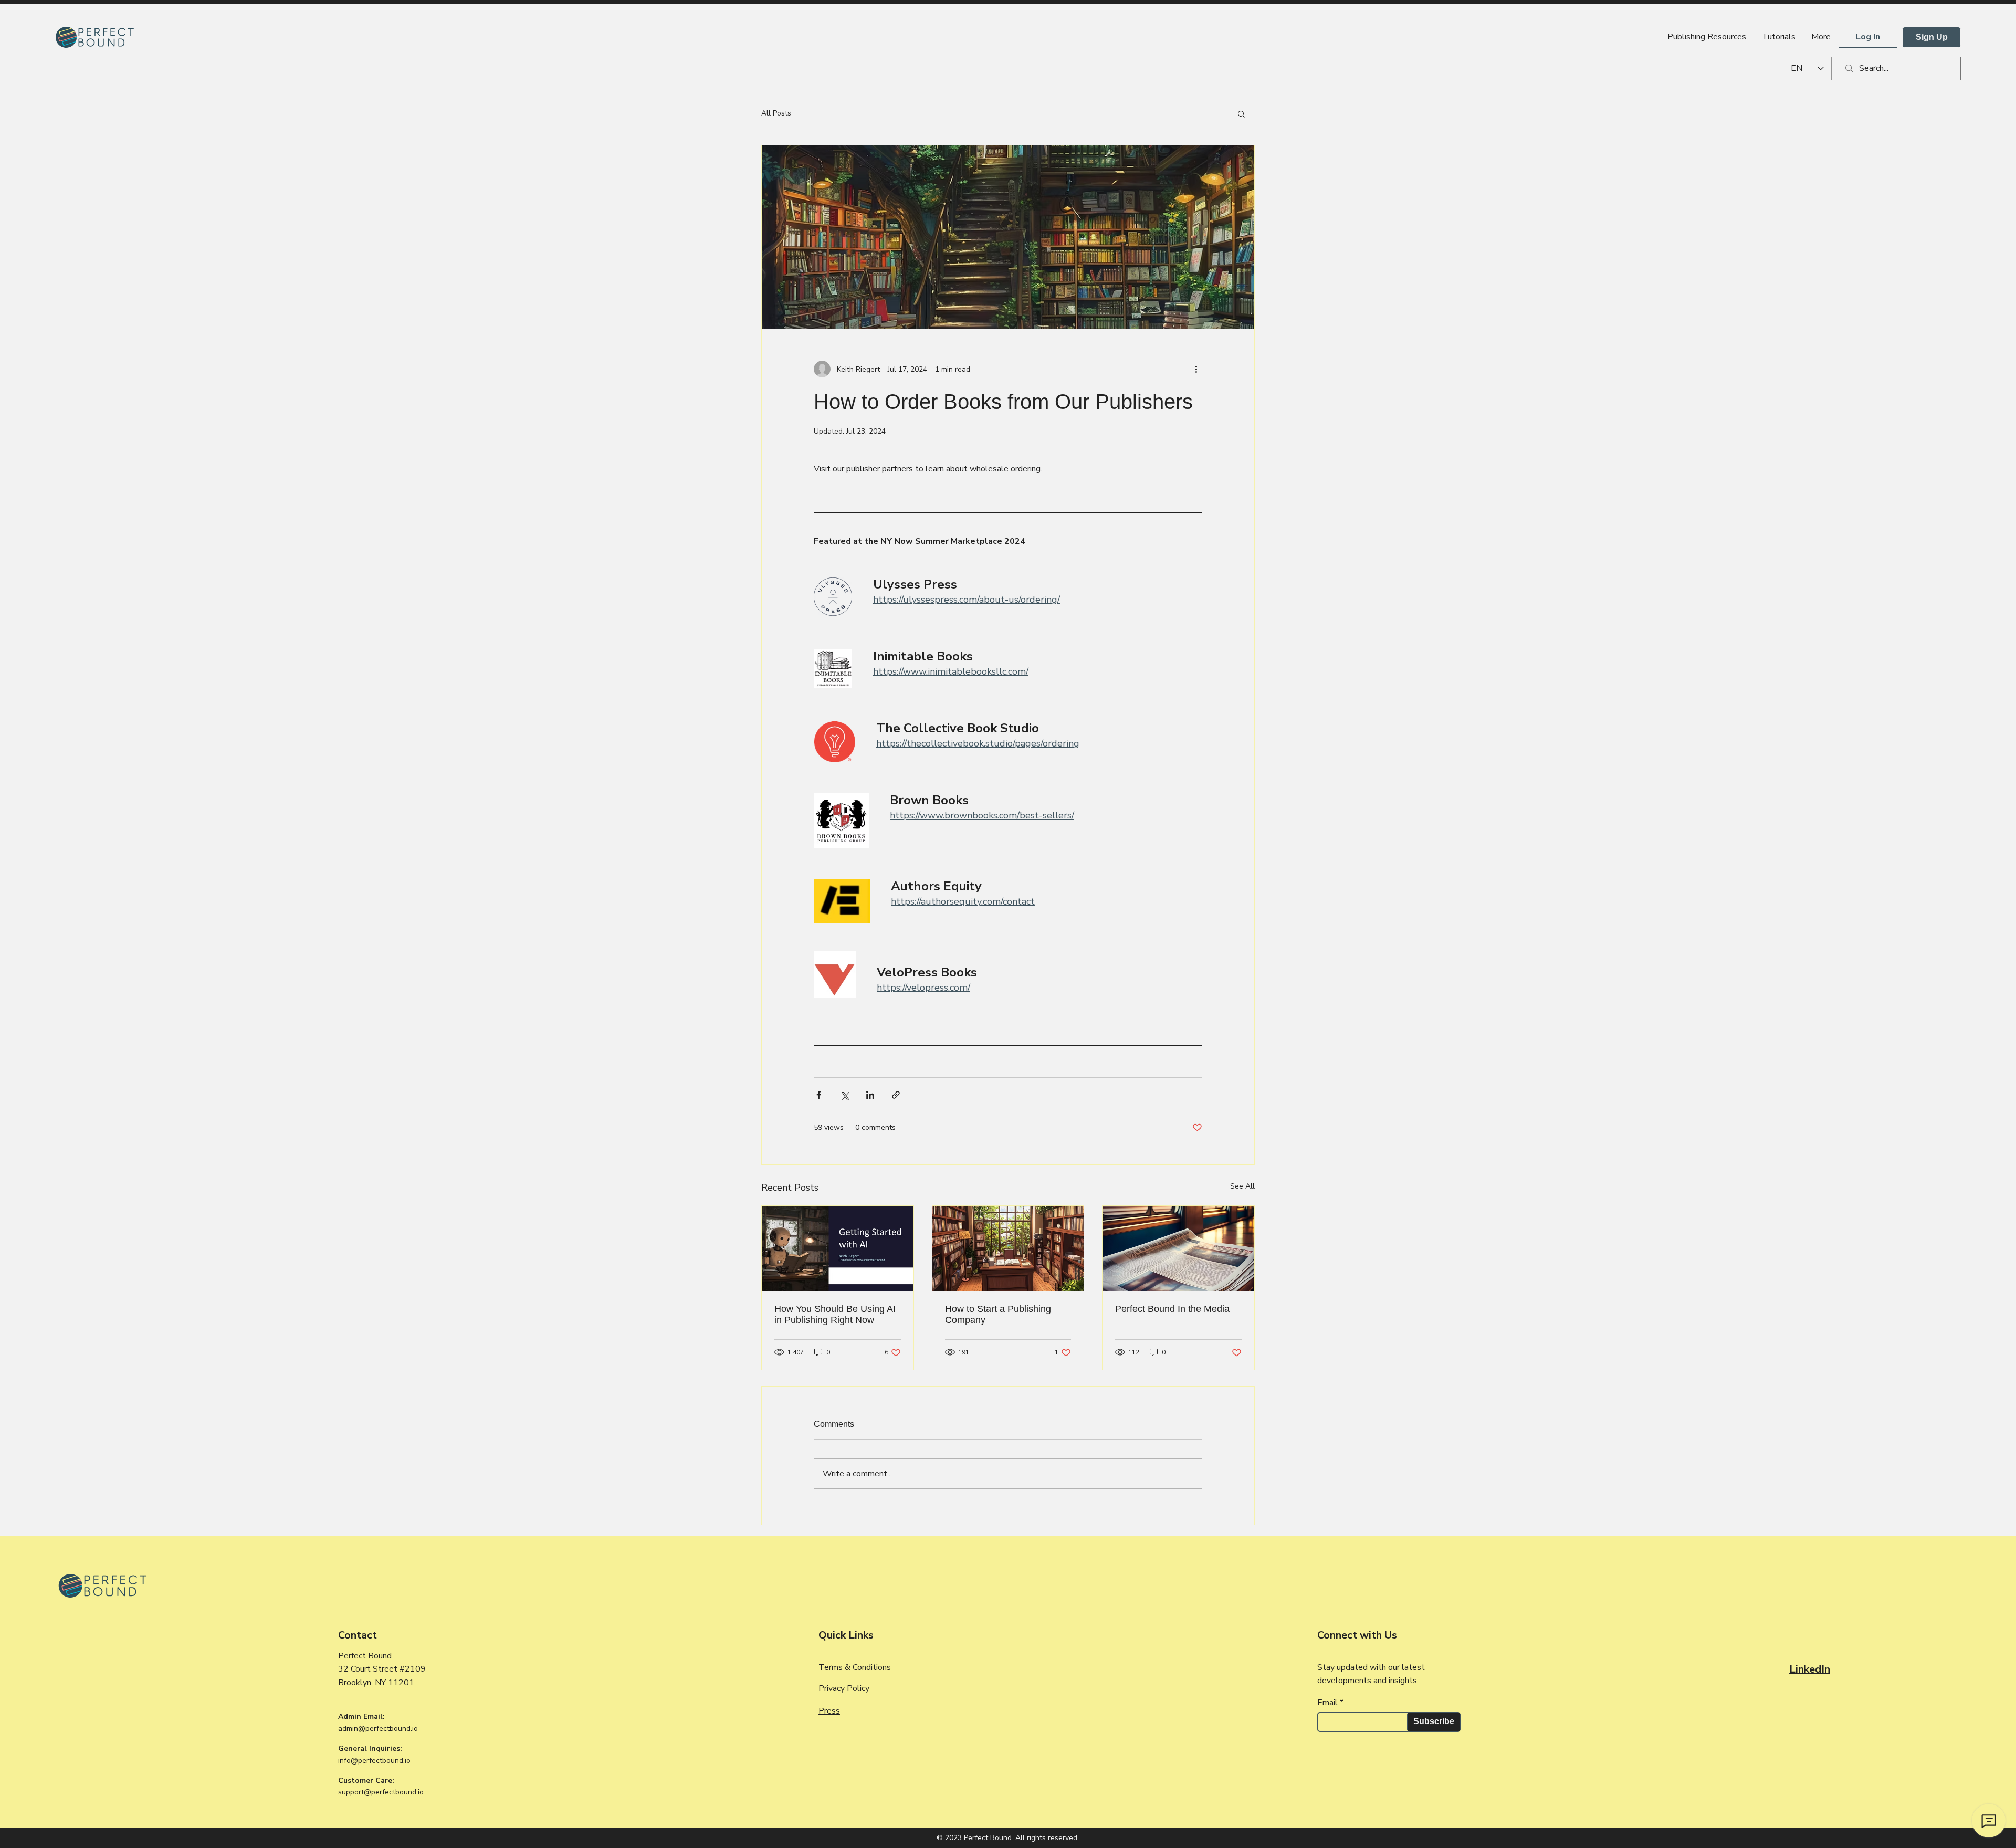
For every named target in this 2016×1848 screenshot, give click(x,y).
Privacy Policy (844, 1688)
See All (1242, 1186)
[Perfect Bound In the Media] (1178, 1248)
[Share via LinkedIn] (870, 1095)
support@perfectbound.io (381, 1792)
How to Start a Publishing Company (998, 1314)
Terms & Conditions (855, 1667)
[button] (1241, 113)
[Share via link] (896, 1095)
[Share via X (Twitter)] (844, 1095)
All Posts (776, 113)
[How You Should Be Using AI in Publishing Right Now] (838, 1248)
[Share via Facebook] (819, 1095)
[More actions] (1196, 369)
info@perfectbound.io (374, 1761)
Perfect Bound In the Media (1172, 1309)
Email (1327, 1703)
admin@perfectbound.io (378, 1729)
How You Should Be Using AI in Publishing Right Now (835, 1314)
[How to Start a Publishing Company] (1008, 1248)
